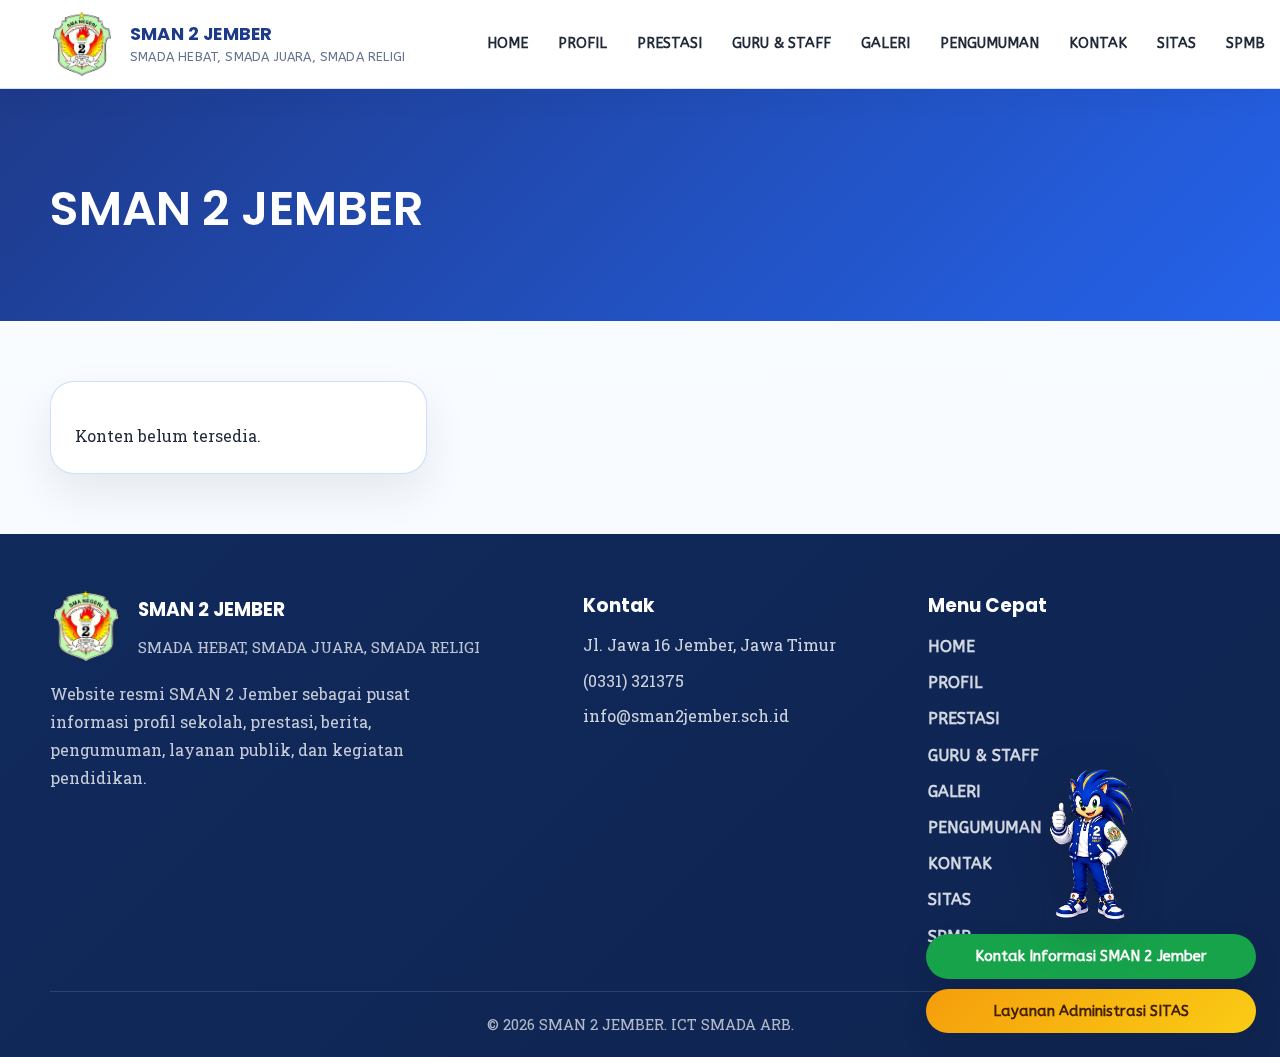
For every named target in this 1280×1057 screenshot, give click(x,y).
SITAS (1176, 43)
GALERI (885, 43)
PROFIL (582, 43)
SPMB (1245, 43)
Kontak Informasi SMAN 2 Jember (1091, 956)
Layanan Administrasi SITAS (1091, 1011)
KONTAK (1098, 43)
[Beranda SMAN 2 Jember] (82, 44)
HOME (507, 43)
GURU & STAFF (781, 43)
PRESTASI (669, 43)
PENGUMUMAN (989, 43)
